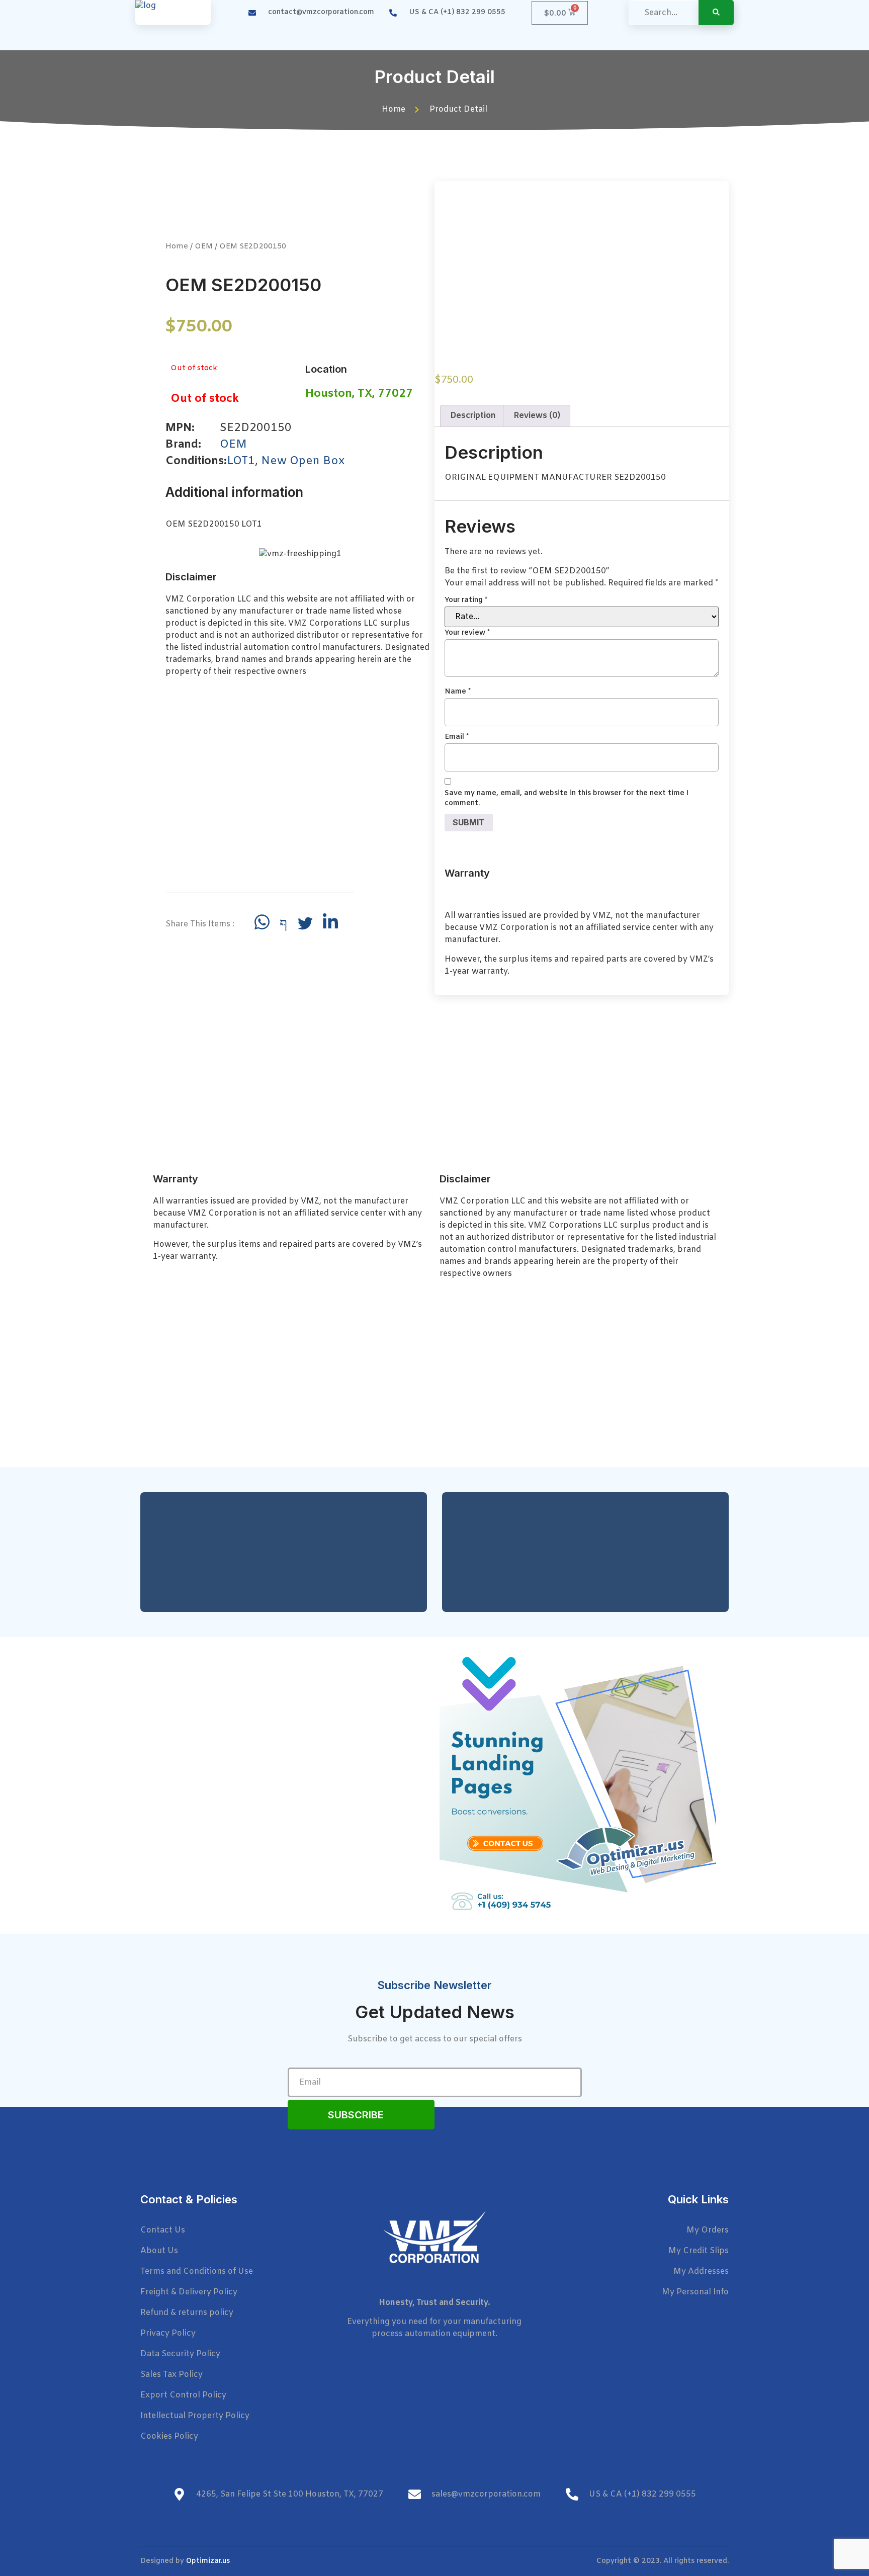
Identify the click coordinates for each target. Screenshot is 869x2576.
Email (457, 737)
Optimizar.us (208, 2561)
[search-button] (716, 13)
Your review (467, 633)
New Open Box (303, 461)
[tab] (473, 416)
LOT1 (241, 461)
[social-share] (262, 922)
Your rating (466, 600)
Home (177, 246)
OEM (204, 246)
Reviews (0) (537, 416)
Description (473, 416)
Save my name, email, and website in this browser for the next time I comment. (567, 798)
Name (458, 692)
